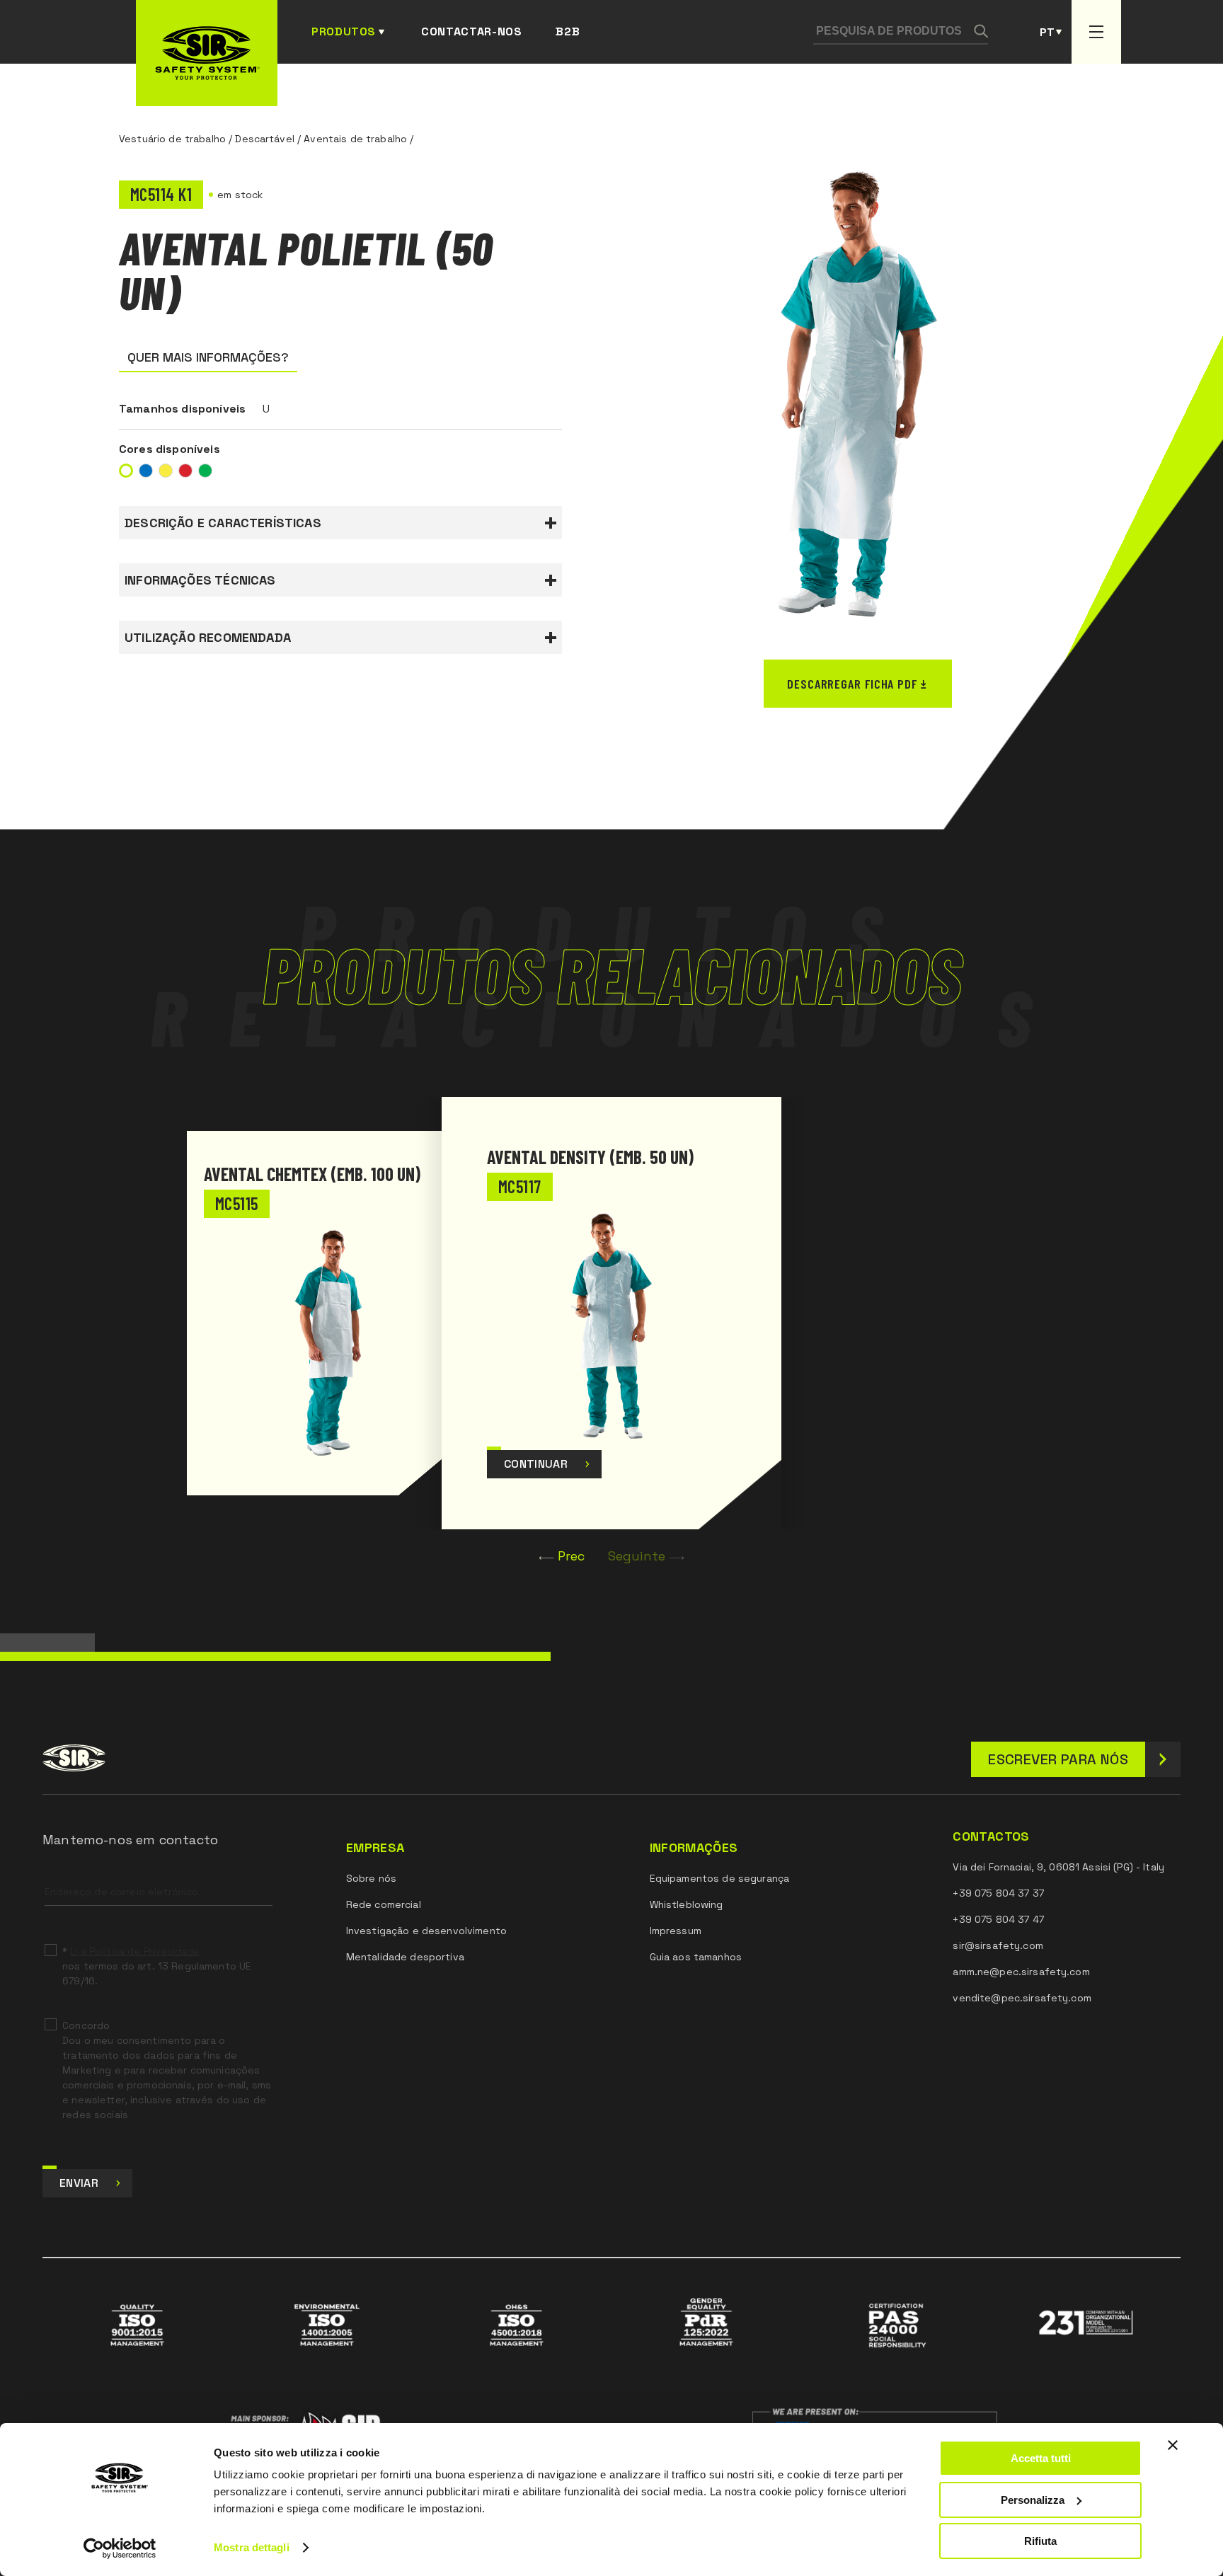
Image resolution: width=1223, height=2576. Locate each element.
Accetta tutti (1041, 2458)
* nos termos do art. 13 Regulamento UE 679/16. (157, 1966)
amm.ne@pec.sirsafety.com (1021, 1972)
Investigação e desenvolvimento (426, 1931)
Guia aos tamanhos (696, 1957)
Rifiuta (1040, 2541)
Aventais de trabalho (355, 139)
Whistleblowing (687, 1904)
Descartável (265, 139)
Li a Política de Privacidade (135, 1951)
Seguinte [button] (637, 1556)
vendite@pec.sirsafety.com (1022, 1998)
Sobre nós (371, 1878)
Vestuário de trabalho (172, 139)
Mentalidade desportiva (405, 1957)
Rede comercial (384, 1904)
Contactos (991, 1836)
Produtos (344, 31)
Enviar (79, 2183)
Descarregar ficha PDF (852, 684)
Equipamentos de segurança (720, 1878)
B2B (568, 31)
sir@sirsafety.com (998, 1945)
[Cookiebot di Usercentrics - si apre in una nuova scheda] (120, 2548)
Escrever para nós (1058, 1759)
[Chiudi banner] (1173, 2445)
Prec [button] (572, 1556)
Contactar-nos (471, 31)
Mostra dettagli (252, 2547)
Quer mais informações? (208, 357)
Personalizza (1033, 2500)
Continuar (536, 1464)
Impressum (676, 1931)
